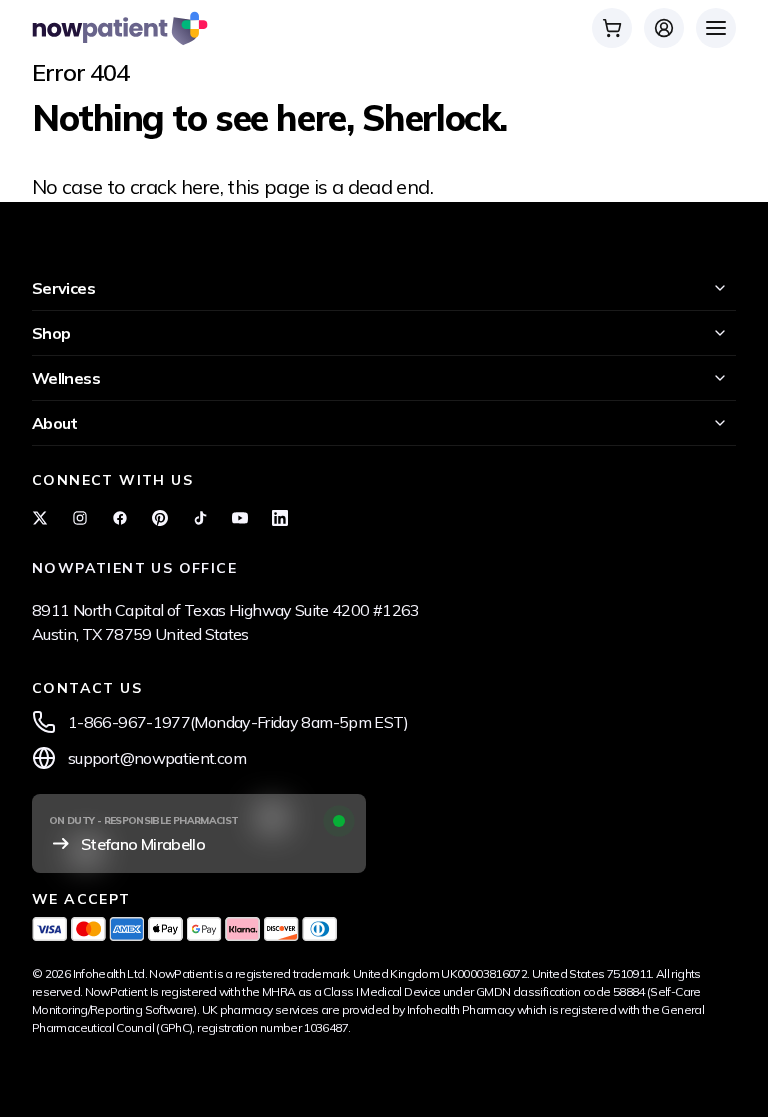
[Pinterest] (160, 518)
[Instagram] (80, 518)
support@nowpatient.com (157, 758)
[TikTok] (200, 518)
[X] (40, 518)
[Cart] (612, 28)
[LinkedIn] (280, 518)
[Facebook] (120, 518)
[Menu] (716, 28)
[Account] (664, 28)
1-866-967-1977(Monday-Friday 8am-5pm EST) (238, 722)
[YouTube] (240, 518)
